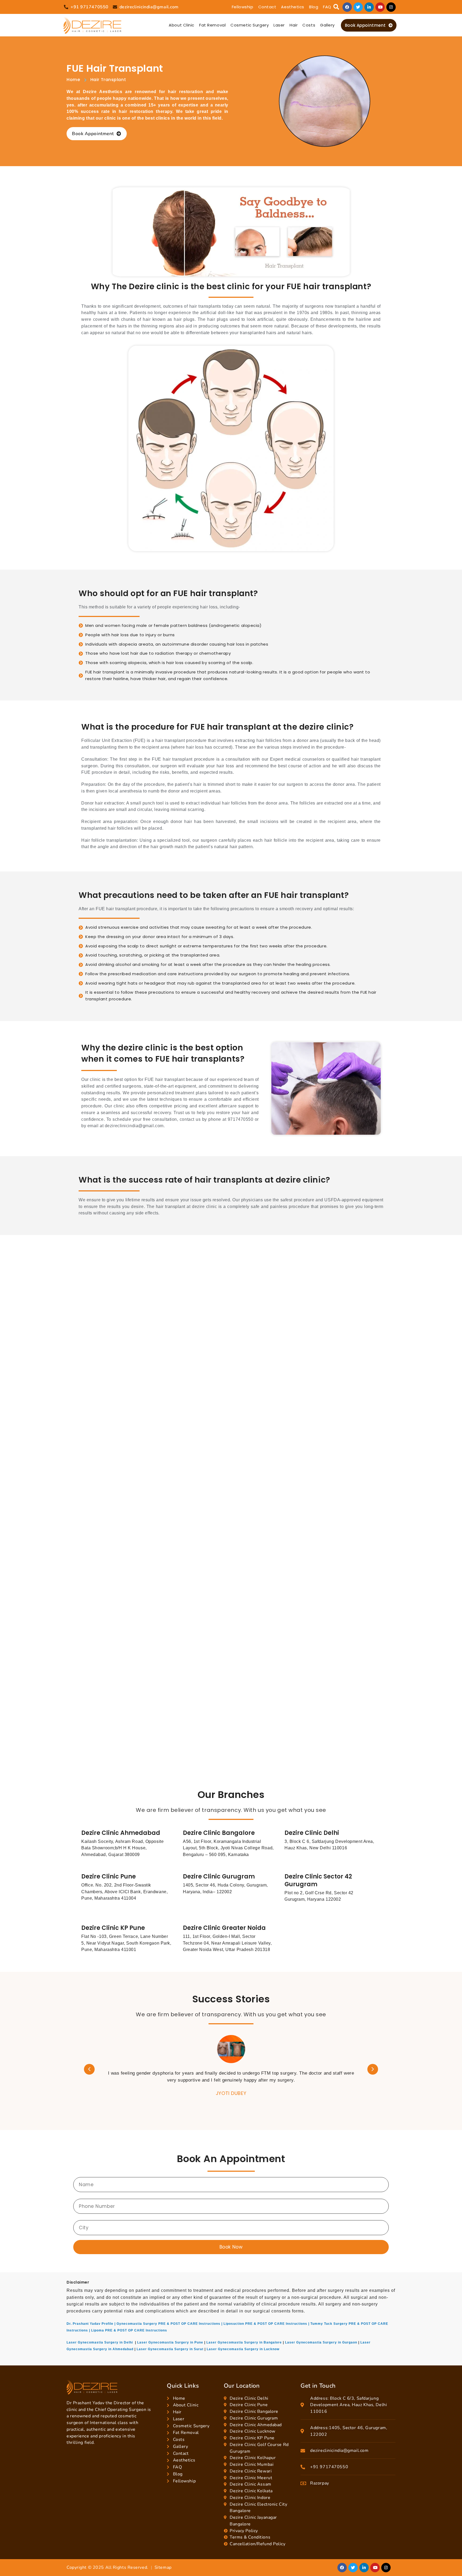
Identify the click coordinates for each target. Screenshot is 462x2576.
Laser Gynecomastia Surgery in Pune (170, 2342)
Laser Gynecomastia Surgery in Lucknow (243, 2349)
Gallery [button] (327, 25)
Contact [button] (267, 7)
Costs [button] (309, 25)
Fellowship (243, 7)
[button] (336, 7)
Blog (314, 7)
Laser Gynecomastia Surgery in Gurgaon (321, 2342)
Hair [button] (294, 25)
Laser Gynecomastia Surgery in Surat (170, 2349)
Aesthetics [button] (293, 7)
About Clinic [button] (182, 25)
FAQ (327, 7)
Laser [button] (279, 25)
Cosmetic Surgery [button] (250, 25)
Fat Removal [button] (212, 25)
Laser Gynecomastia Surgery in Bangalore (244, 2342)
